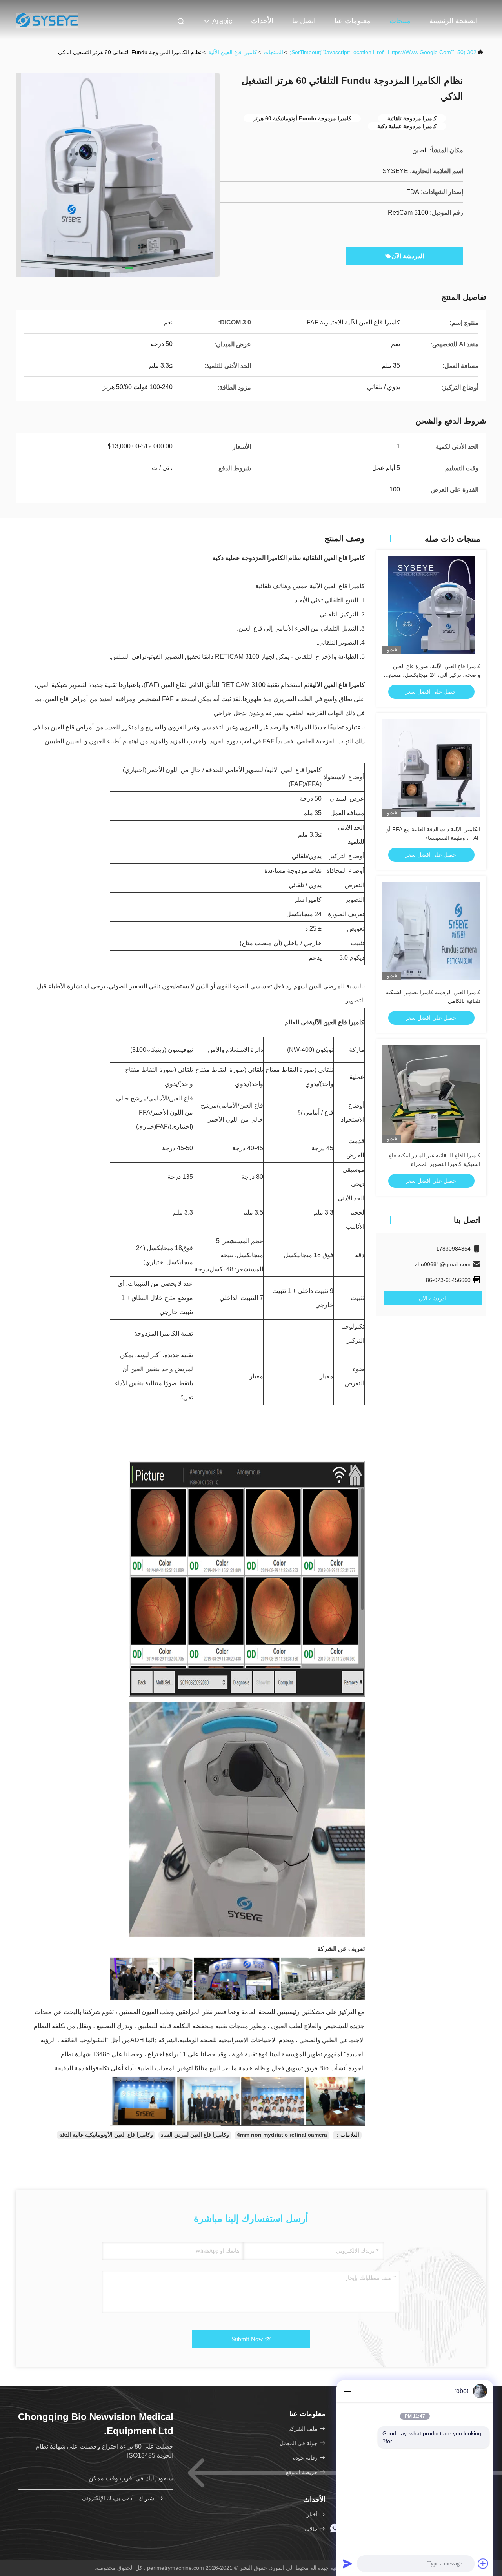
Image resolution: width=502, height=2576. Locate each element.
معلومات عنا (353, 21)
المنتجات (273, 52)
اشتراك (148, 2499)
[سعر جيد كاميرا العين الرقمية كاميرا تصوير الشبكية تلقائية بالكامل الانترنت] (431, 931)
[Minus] (347, 2391)
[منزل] (47, 20)
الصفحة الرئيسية (454, 21)
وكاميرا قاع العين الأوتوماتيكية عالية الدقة (106, 2135)
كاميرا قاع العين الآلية (233, 52)
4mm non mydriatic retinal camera (282, 2135)
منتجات (400, 21)
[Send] (347, 2563)
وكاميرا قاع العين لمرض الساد (195, 2135)
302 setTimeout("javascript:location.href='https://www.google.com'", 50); (383, 52)
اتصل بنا (304, 21)
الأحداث (262, 21)
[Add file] (483, 2563)
